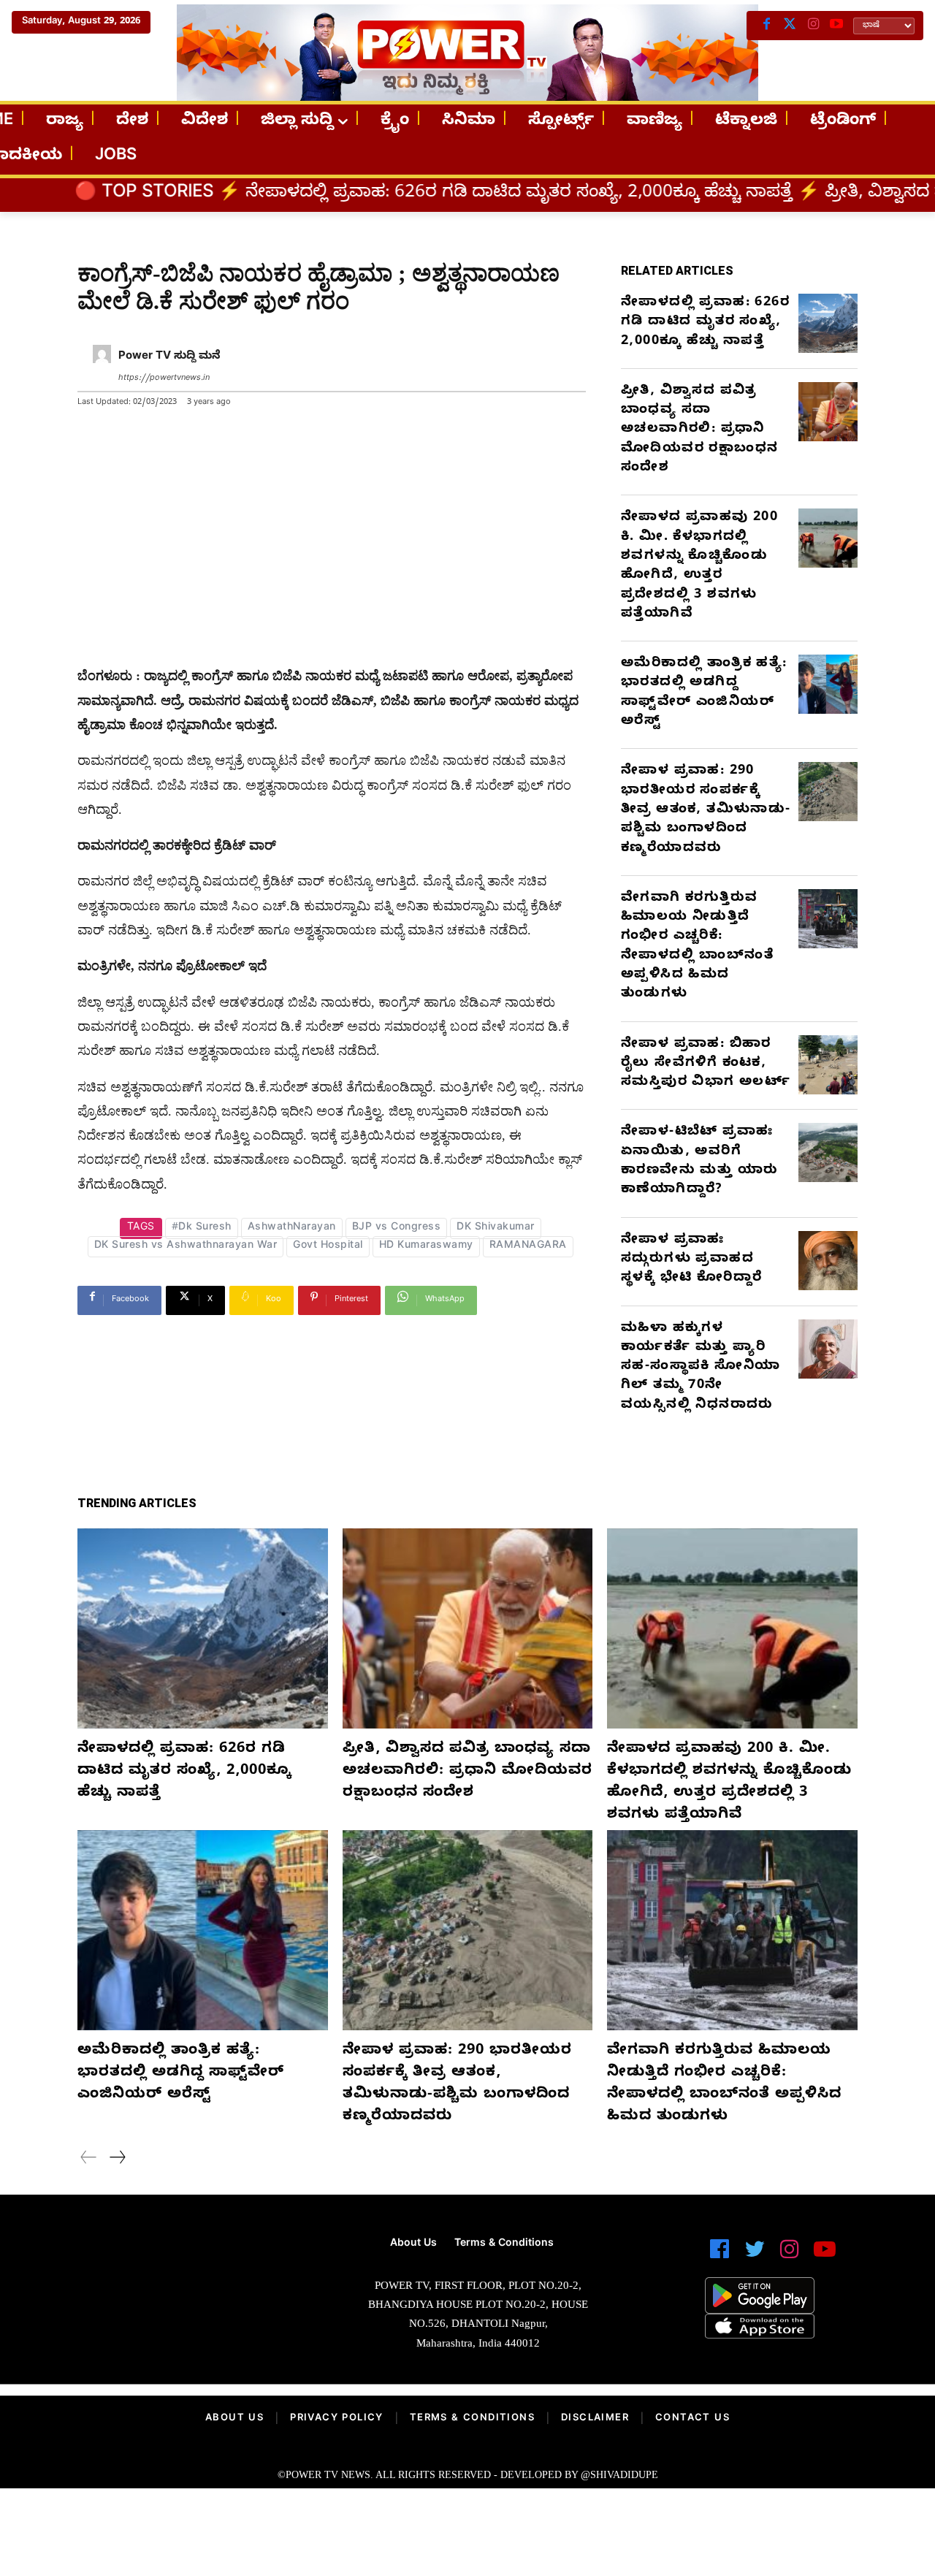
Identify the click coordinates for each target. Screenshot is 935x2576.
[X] (790, 26)
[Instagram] (813, 26)
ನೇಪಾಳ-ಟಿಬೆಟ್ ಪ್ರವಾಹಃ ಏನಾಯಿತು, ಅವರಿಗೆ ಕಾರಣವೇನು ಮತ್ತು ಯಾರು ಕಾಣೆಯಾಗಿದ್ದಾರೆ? (699, 1162)
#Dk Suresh (202, 1228)
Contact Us (692, 2419)
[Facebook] (766, 26)
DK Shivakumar (496, 1228)
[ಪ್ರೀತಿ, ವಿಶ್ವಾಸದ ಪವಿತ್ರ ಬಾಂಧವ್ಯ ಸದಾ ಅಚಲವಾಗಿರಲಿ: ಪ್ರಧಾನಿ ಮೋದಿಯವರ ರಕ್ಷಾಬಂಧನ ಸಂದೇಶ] (828, 412)
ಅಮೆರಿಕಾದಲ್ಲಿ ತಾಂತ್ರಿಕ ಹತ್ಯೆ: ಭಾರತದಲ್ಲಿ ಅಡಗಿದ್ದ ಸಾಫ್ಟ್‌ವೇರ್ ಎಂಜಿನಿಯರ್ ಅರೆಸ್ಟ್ (704, 693)
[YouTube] (836, 26)
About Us (234, 2419)
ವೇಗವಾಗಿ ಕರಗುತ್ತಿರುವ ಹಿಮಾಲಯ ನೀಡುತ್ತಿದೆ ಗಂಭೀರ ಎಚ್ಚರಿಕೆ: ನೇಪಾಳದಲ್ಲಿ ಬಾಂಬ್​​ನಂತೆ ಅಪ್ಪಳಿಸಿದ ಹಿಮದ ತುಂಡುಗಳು (697, 947)
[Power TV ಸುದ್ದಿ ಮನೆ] (102, 368)
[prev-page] (89, 2160)
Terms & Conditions (472, 2419)
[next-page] (117, 2160)
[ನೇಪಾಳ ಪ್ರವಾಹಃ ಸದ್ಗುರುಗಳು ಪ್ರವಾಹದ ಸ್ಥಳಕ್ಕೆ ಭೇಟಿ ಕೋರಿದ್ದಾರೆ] (828, 1261)
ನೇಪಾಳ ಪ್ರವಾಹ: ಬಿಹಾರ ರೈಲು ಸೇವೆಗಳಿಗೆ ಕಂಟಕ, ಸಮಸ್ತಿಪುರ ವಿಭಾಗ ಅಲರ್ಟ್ (706, 1064)
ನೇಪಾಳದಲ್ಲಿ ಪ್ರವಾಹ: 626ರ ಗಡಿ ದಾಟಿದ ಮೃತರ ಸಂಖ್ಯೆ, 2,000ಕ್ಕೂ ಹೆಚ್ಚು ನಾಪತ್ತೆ (379, 194)
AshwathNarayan (292, 1228)
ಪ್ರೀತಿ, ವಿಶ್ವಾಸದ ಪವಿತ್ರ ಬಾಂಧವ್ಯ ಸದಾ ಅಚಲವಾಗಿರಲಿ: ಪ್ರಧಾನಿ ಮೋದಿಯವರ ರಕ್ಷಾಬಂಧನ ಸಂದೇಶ (699, 430)
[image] (163, 2278)
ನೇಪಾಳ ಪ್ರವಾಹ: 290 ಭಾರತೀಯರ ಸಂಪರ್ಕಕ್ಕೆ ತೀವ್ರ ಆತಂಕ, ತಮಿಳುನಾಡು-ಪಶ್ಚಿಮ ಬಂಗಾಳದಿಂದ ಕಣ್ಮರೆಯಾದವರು (706, 810)
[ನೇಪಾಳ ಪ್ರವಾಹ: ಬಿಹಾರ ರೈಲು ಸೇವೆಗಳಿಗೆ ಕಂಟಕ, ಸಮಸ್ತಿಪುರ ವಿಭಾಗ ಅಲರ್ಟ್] (828, 1065)
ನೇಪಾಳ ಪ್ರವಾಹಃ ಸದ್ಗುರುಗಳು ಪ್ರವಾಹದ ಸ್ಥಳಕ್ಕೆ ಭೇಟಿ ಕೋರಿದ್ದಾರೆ (691, 1260)
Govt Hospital (328, 1247)
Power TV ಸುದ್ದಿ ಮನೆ (169, 357)
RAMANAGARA (528, 1247)
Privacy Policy (337, 2419)
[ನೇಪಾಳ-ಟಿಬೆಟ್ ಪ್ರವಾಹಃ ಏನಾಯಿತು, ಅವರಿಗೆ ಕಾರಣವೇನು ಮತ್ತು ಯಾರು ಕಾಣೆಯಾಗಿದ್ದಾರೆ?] (828, 1152)
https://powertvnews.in (164, 379)
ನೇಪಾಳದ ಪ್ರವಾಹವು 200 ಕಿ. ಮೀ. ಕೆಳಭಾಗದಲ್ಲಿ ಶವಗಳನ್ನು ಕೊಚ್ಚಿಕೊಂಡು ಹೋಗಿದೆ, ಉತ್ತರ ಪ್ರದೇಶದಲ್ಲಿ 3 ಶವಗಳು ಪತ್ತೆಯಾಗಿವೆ (699, 566)
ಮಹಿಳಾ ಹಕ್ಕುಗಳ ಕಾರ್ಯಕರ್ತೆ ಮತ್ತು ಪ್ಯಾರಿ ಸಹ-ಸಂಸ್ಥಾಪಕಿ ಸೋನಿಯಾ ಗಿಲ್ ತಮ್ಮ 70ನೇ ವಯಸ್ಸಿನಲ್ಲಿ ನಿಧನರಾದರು (701, 1368)
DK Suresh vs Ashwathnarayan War (186, 1247)
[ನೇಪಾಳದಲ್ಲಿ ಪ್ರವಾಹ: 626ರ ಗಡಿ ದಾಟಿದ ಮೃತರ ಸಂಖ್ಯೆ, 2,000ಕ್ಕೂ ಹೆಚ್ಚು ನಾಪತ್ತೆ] (828, 323)
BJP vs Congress (397, 1228)
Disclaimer (595, 2419)
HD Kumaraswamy (426, 1247)
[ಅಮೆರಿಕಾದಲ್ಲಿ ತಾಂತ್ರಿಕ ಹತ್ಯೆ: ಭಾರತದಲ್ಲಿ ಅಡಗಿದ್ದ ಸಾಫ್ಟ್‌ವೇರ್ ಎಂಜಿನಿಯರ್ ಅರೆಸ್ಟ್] (828, 684)
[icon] (720, 2256)
